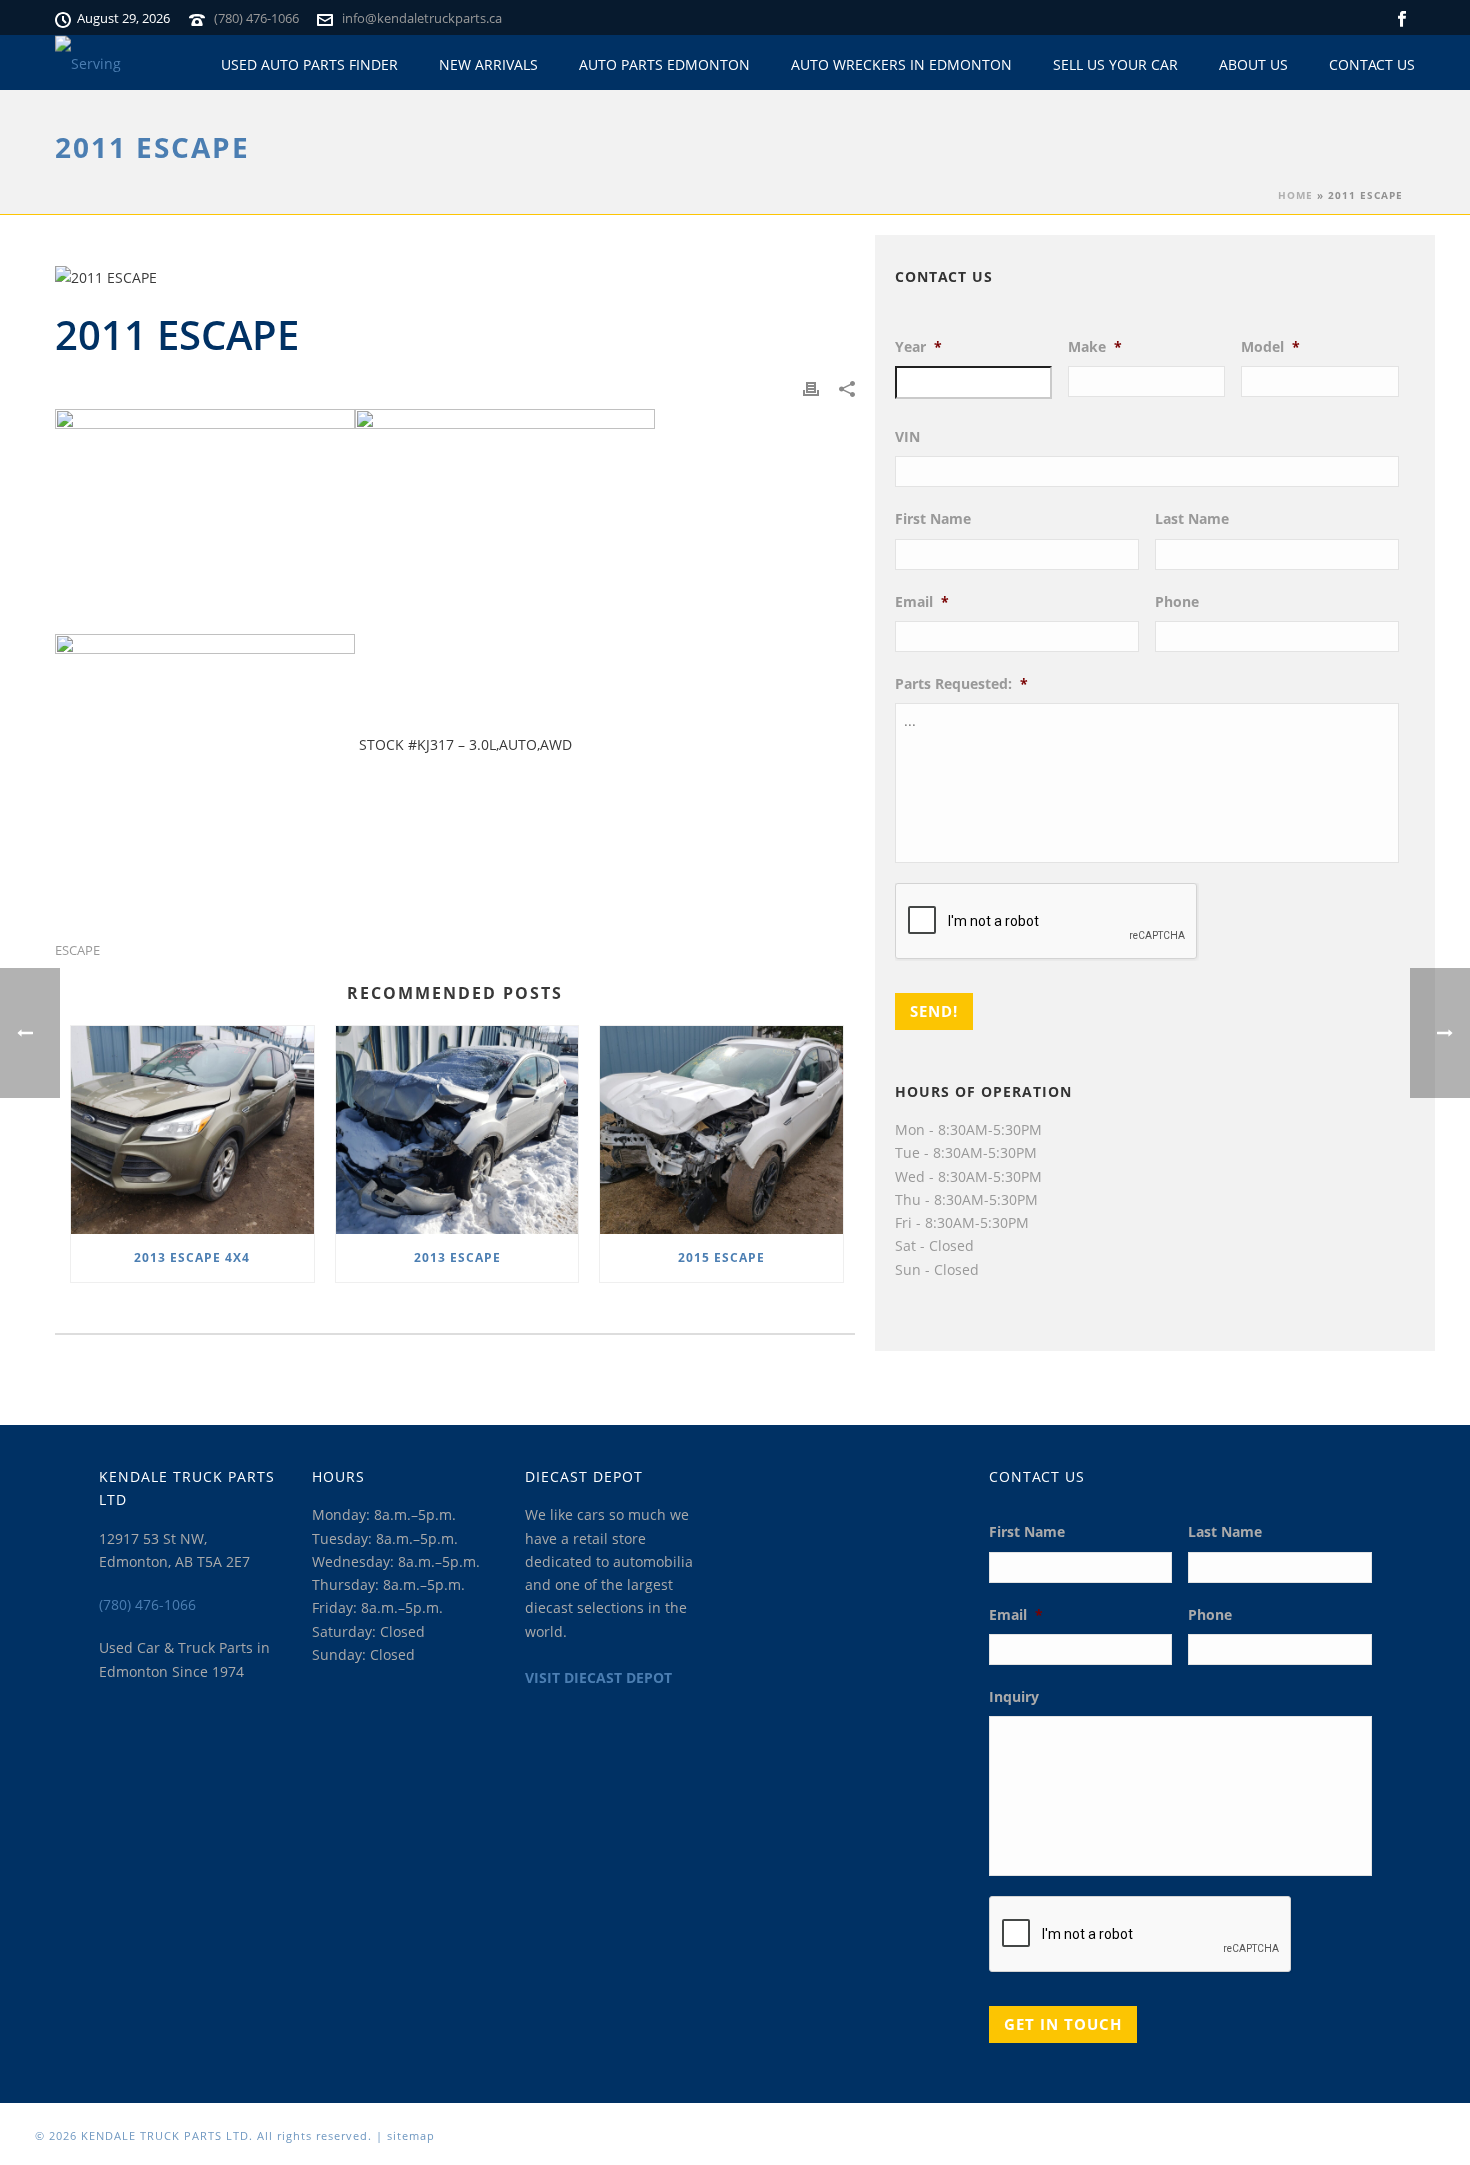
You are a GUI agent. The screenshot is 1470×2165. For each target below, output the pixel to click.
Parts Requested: (961, 684)
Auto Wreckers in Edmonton (901, 64)
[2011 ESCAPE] (455, 277)
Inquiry (1014, 1697)
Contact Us (1372, 64)
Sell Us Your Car (1115, 64)
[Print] (811, 386)
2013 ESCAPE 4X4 (192, 1257)
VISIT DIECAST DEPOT (598, 1677)
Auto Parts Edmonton (664, 64)
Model (1270, 347)
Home (1295, 195)
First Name (933, 519)
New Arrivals (488, 64)
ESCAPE (77, 950)
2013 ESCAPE (457, 1257)
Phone (1177, 602)
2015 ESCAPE (721, 1257)
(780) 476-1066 (256, 18)
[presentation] (1047, 922)
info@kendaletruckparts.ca (422, 18)
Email (922, 602)
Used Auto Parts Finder (309, 64)
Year (918, 347)
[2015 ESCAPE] (721, 1130)
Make (1095, 347)
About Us (1253, 64)
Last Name (1192, 519)
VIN (907, 437)
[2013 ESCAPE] (457, 1130)
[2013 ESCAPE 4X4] (192, 1130)
